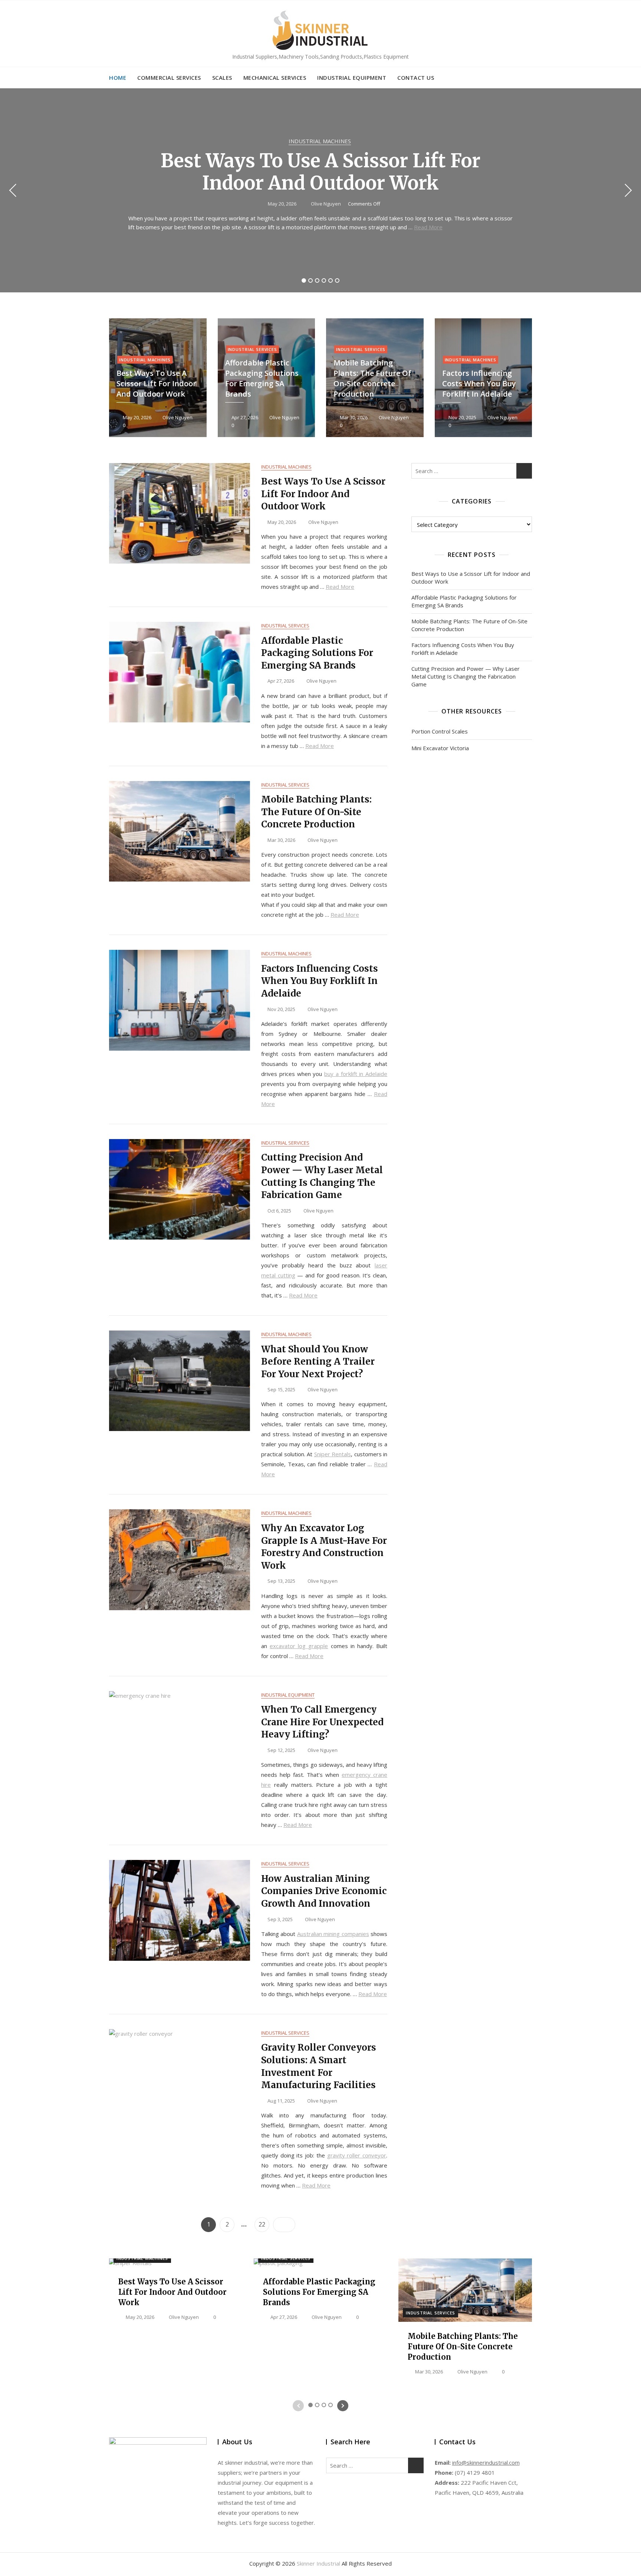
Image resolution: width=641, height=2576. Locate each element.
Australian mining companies (333, 1934)
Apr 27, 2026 (244, 417)
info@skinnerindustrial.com (486, 2462)
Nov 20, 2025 (462, 417)
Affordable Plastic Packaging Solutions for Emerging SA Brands (262, 378)
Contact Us (416, 78)
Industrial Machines (320, 141)
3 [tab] (317, 280)
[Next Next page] (284, 2225)
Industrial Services (252, 349)
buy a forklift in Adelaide (356, 1074)
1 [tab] (304, 280)
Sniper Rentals (333, 1454)
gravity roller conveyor (357, 2155)
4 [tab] (324, 280)
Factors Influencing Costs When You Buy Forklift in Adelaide (479, 383)
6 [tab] (337, 280)
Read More (428, 227)
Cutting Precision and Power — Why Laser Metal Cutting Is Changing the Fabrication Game (466, 676)
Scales (222, 78)
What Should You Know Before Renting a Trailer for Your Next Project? (318, 1362)
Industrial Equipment (352, 78)
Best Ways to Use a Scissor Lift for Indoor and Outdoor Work (320, 172)
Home (118, 78)
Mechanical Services (275, 78)
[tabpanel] (320, 190)
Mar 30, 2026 (353, 417)
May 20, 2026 (282, 204)
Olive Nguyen (325, 204)
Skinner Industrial (318, 2563)
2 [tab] (311, 280)
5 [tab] (331, 280)
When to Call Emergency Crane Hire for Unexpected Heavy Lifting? (322, 1722)
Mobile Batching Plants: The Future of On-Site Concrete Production (372, 378)
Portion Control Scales (440, 731)
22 (264, 2224)
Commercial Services (169, 78)
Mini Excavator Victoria (440, 748)
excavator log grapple (299, 1646)
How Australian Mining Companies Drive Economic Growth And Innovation (324, 1891)
